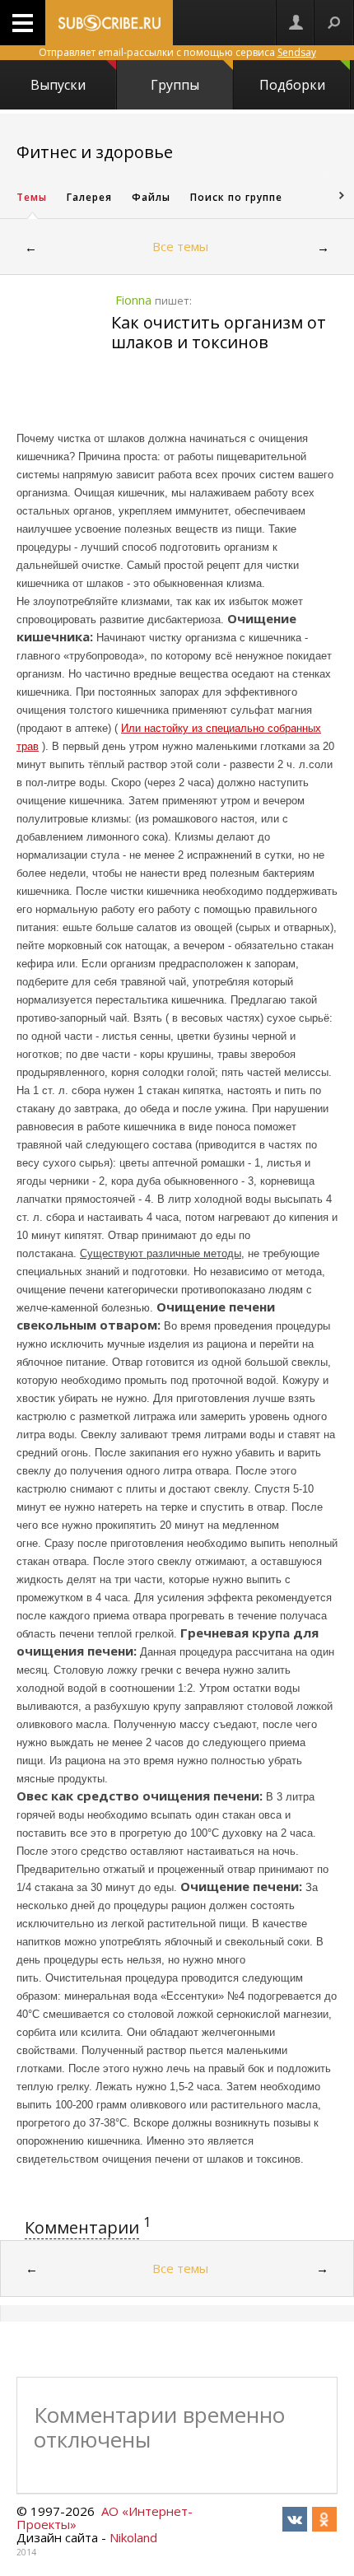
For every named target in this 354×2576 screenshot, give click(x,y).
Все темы (180, 246)
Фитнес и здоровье (95, 152)
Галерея (89, 197)
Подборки (292, 85)
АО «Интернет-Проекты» (105, 2518)
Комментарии (82, 2227)
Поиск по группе (236, 197)
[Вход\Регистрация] (296, 23)
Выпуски (58, 85)
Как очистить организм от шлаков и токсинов (219, 332)
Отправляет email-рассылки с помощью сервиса (177, 52)
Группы (175, 85)
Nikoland (133, 2537)
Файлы (151, 197)
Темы (32, 197)
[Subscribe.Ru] (109, 23)
